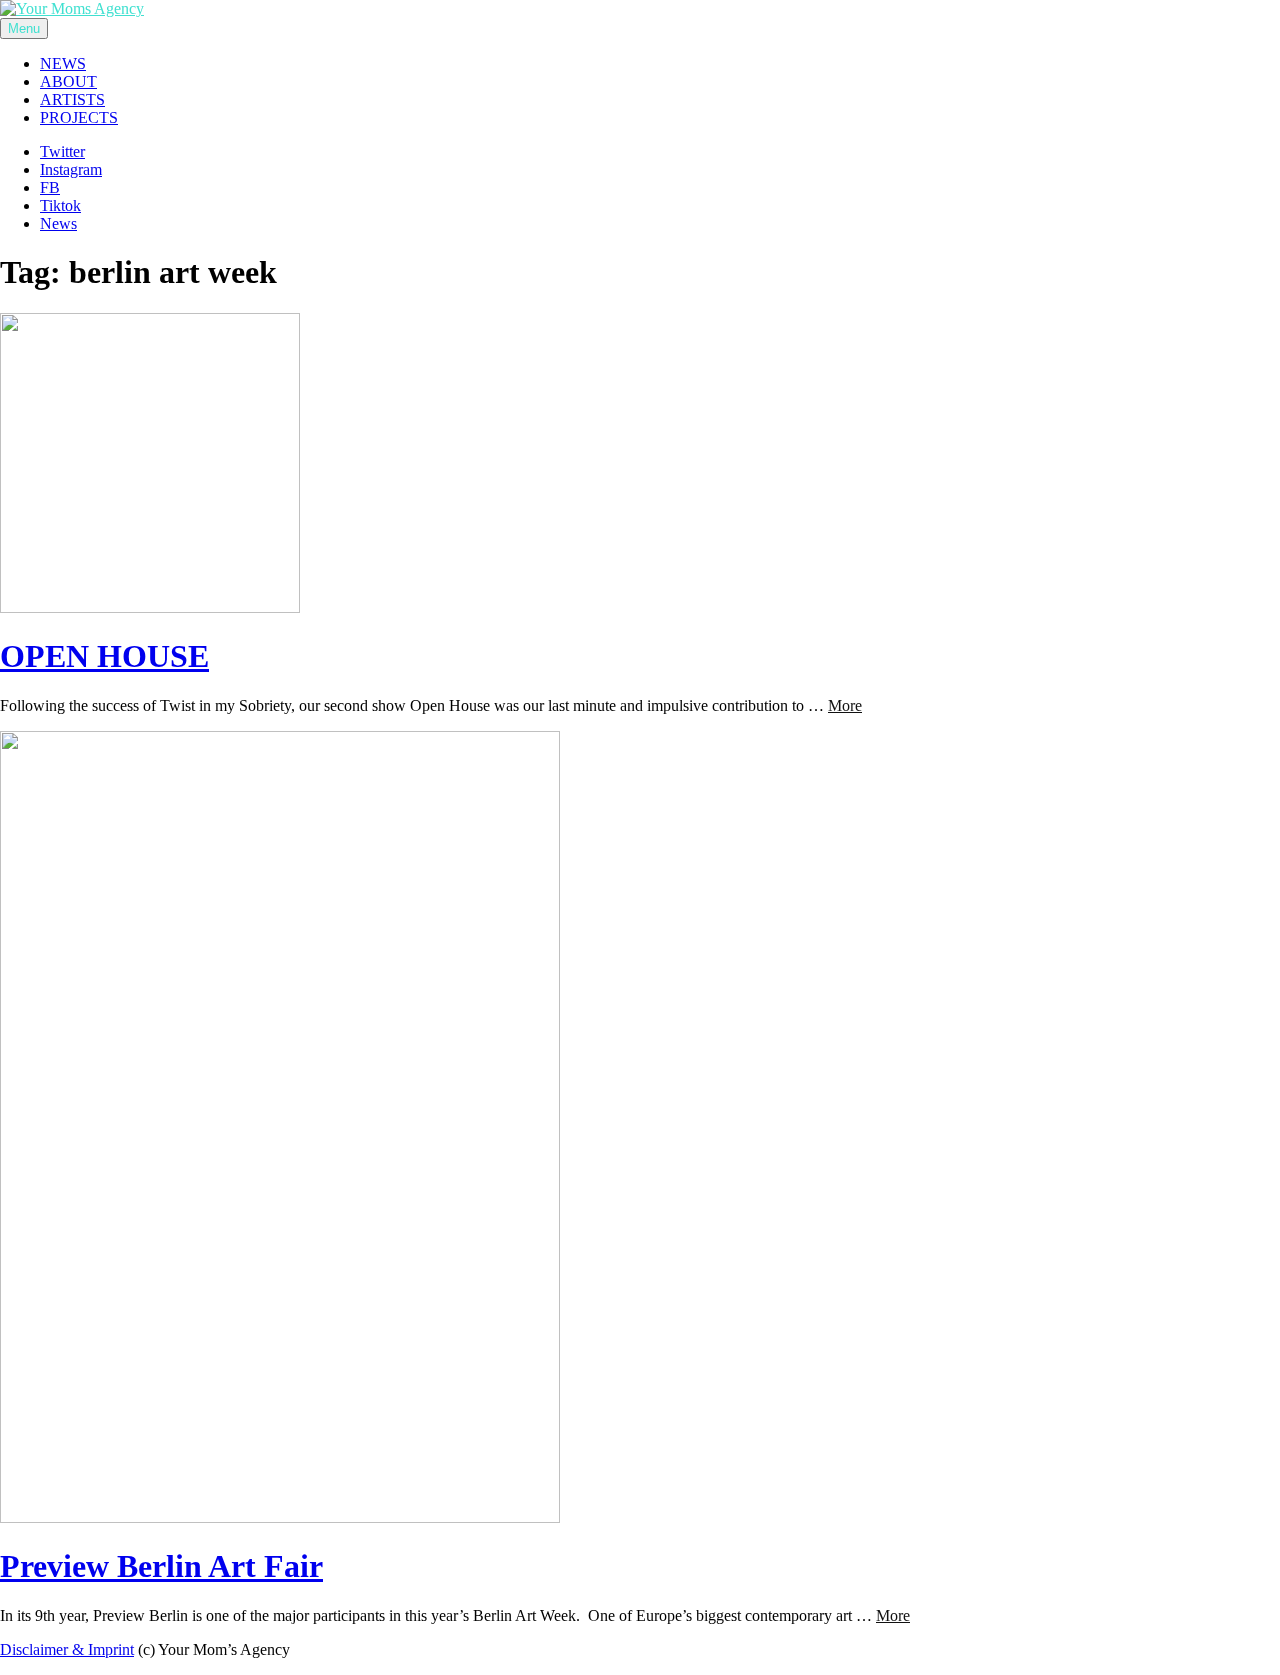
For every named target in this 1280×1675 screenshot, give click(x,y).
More (845, 705)
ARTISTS (72, 99)
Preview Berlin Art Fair (161, 1566)
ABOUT (68, 81)
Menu (24, 28)
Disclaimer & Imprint (67, 1649)
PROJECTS (79, 117)
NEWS (63, 63)
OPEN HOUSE (104, 656)
